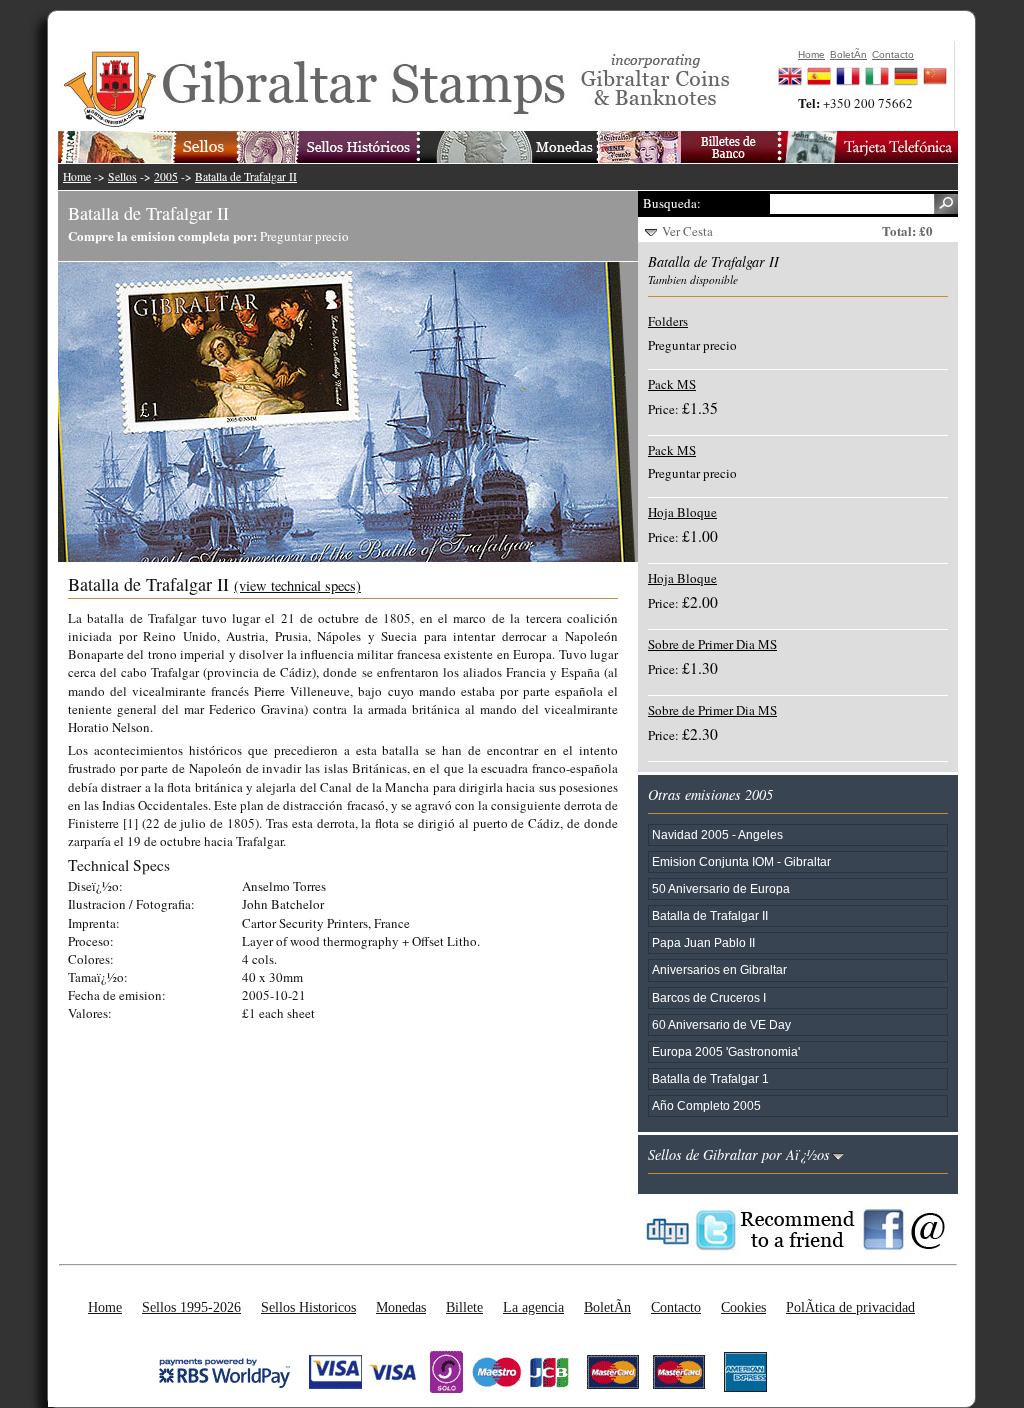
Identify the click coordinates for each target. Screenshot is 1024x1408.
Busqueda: (672, 203)
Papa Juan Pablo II (703, 942)
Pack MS (672, 384)
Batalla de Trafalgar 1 (710, 1078)
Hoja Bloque (682, 512)
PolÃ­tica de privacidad (850, 1307)
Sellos (122, 176)
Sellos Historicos (308, 1307)
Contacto (676, 1307)
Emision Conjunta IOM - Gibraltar (741, 861)
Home (77, 176)
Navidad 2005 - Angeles (717, 834)
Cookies (743, 1307)
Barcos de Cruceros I (709, 997)
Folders (668, 321)
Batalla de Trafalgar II (246, 176)
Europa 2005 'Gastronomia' (726, 1051)
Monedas (401, 1307)
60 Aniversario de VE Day (721, 1024)
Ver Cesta (687, 231)
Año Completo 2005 (706, 1105)
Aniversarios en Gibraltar (719, 969)
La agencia (533, 1307)
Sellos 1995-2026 (191, 1307)
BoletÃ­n (607, 1307)
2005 (166, 176)
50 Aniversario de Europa (721, 888)
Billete (464, 1307)
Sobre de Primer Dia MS (712, 644)
